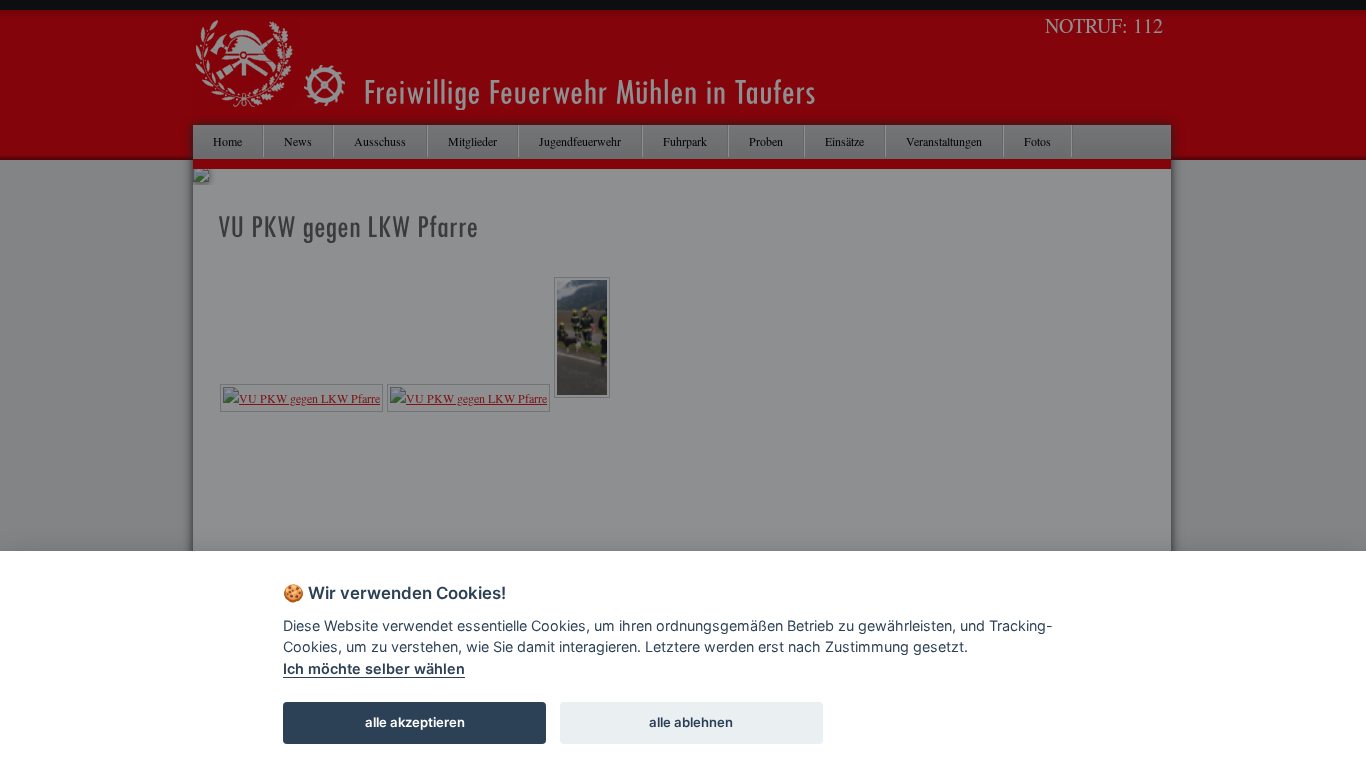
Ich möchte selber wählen (374, 668)
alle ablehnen (691, 722)
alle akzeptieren (415, 722)
